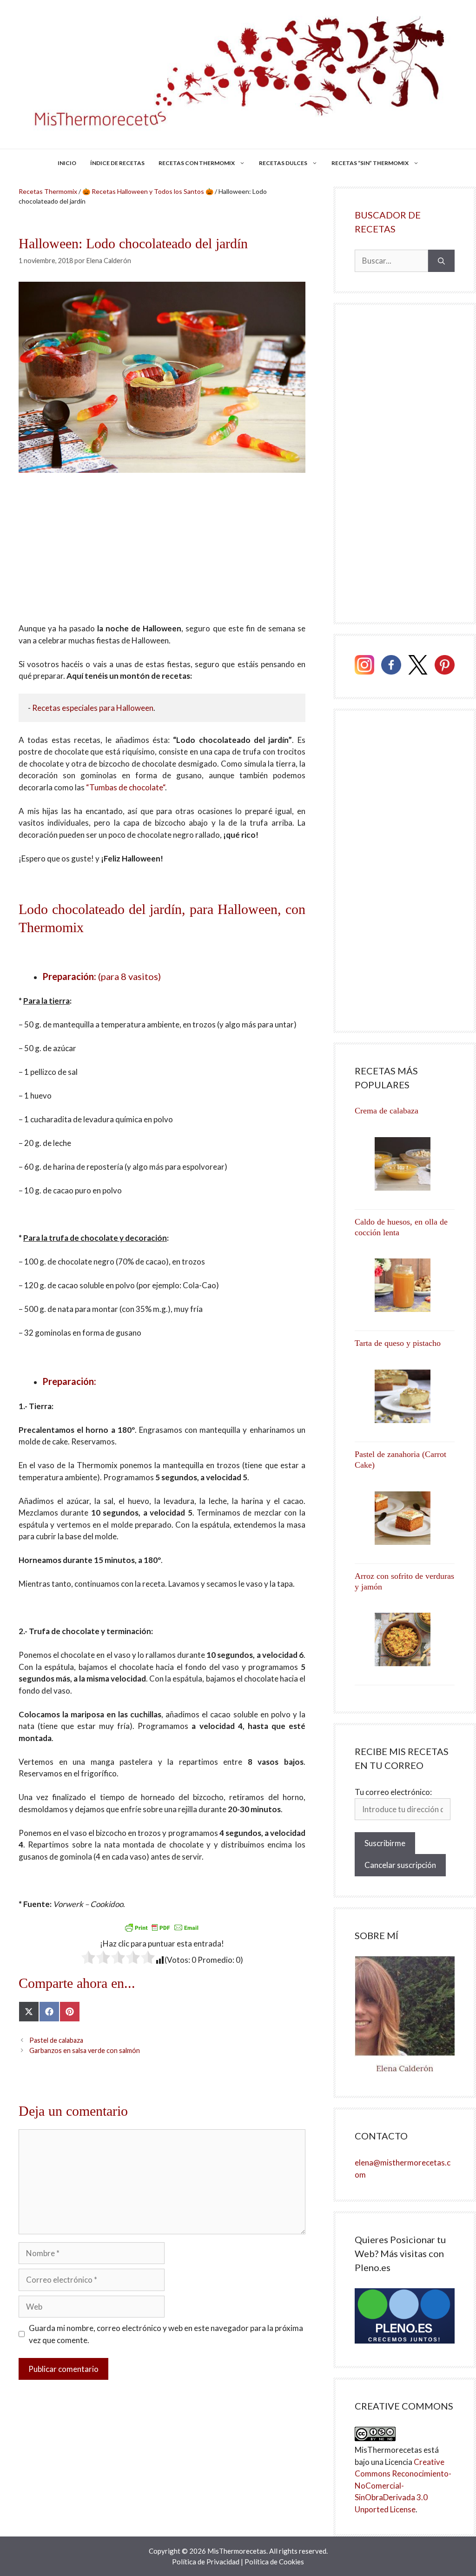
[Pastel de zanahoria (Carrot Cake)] (405, 1518)
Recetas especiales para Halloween (93, 708)
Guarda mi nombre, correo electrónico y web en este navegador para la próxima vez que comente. (166, 2334)
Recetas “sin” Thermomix (370, 163)
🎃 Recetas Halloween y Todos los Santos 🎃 (148, 191)
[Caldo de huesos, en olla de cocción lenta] (405, 1285)
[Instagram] (365, 666)
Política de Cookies (274, 2562)
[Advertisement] (162, 554)
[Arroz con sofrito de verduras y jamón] (405, 1639)
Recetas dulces (283, 163)
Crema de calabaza (387, 1111)
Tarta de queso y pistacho (398, 1343)
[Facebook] (391, 666)
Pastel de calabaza (56, 2040)
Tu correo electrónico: (393, 1792)
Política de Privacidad (206, 2562)
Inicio (67, 163)
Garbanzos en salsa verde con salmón (85, 2050)
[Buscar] (441, 261)
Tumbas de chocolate (126, 787)
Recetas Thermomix (48, 191)
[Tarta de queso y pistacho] (405, 1396)
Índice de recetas (117, 163)
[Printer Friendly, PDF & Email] (162, 1927)
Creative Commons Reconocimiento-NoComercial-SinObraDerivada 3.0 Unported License (403, 2486)
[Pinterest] (445, 666)
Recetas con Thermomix (197, 163)
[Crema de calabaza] (405, 1164)
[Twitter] (418, 666)
